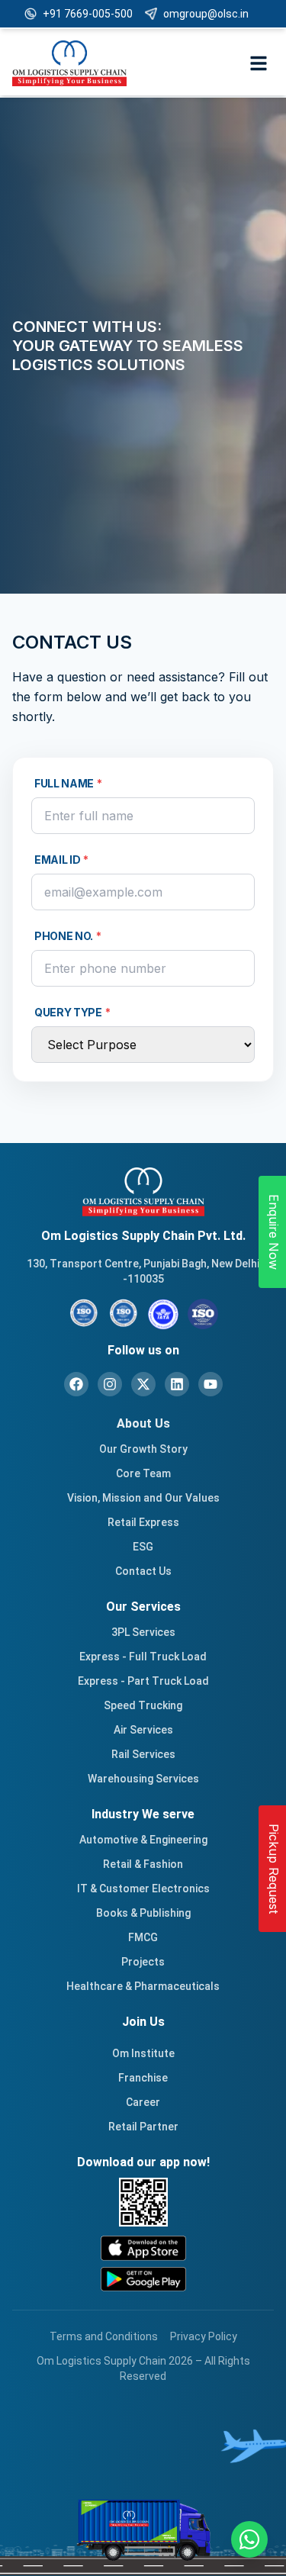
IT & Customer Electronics (143, 1889)
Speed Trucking (143, 1705)
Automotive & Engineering (143, 1840)
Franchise (143, 2078)
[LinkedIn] (177, 1384)
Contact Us (143, 1571)
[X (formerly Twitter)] (143, 1384)
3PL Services (143, 1632)
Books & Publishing (143, 1913)
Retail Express (143, 1522)
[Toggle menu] (259, 63)
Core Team (143, 1473)
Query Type (72, 1012)
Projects (143, 1962)
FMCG (143, 1937)
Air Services (143, 1730)
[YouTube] (210, 1384)
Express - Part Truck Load (143, 1681)
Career (143, 2102)
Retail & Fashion (143, 1864)
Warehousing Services (143, 1779)
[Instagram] (110, 1384)
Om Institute (143, 2053)
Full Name (68, 783)
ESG (143, 1547)
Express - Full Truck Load (143, 1657)
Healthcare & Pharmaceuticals (143, 1986)
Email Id (61, 860)
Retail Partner (143, 2127)
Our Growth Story (143, 1449)
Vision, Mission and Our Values (143, 1498)
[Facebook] (76, 1384)
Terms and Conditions (104, 2336)
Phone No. (68, 936)
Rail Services (143, 1754)
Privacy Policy (204, 2336)
